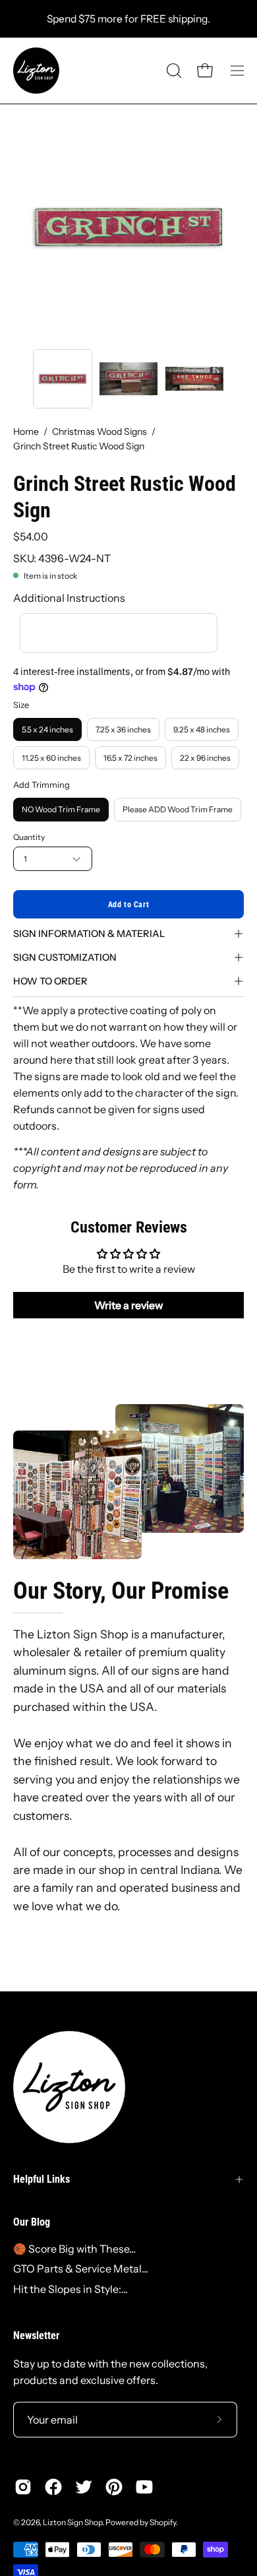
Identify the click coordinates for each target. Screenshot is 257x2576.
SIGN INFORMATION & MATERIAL (89, 934)
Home (26, 432)
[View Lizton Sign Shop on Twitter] (84, 2487)
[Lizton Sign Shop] (36, 71)
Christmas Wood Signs (100, 432)
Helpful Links (42, 2179)
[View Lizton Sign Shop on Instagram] (23, 2487)
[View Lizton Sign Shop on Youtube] (144, 2487)
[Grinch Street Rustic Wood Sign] (63, 379)
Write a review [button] (129, 1305)
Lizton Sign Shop (72, 2522)
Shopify (163, 2522)
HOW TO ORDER (50, 981)
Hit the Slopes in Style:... (71, 2289)
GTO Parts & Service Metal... (81, 2269)
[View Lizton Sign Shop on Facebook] (53, 2487)
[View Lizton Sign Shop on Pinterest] (114, 2487)
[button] (173, 71)
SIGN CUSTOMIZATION (65, 957)
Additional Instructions (69, 598)
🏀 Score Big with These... (74, 2249)
